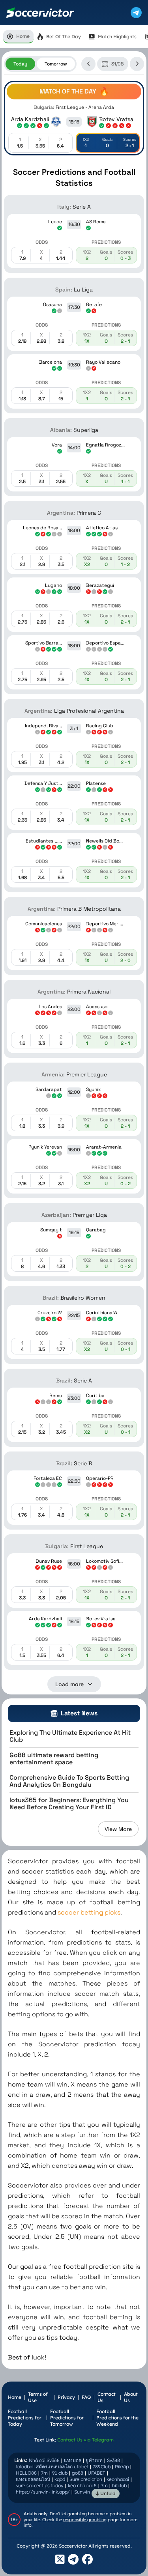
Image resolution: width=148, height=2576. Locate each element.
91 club (60, 2473)
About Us (131, 2397)
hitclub (119, 2485)
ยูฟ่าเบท (94, 2460)
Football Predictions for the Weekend (117, 2418)
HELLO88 (26, 2473)
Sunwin (82, 2492)
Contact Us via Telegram (85, 2440)
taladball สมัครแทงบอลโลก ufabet (52, 2467)
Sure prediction (86, 2479)
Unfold (107, 2493)
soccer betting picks (89, 1912)
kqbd (60, 2479)
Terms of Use (38, 2397)
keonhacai (118, 2479)
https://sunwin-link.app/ (43, 2492)
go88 (78, 2473)
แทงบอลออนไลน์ (33, 2479)
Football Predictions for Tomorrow (67, 2418)
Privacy (66, 2397)
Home (15, 2397)
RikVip (122, 2467)
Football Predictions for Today (25, 2418)
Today (20, 64)
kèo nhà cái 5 (82, 2485)
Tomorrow (56, 64)
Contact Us (107, 2397)
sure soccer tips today (40, 2485)
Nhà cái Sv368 (44, 2460)
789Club (102, 2467)
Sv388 (113, 2460)
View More (118, 1829)
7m (44, 2473)
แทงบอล (73, 2460)
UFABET (96, 2473)
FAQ (86, 2397)
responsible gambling (85, 2520)
